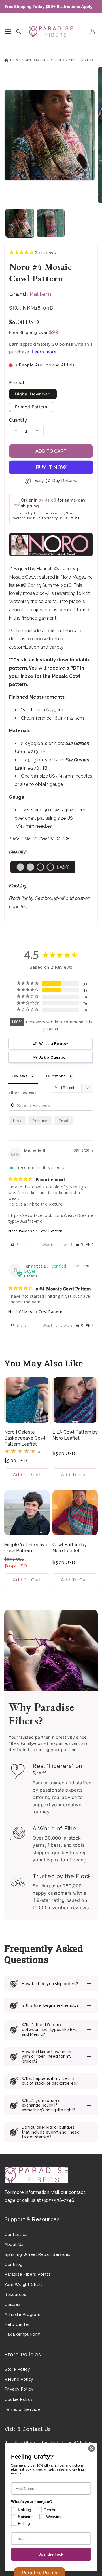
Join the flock (51, 2554)
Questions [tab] (56, 1076)
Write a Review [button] (54, 1043)
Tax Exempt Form (23, 2334)
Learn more (44, 352)
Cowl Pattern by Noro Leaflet (70, 1548)
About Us (14, 2244)
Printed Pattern (31, 407)
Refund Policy (19, 2379)
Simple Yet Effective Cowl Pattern (26, 1548)
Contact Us (16, 2235)
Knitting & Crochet (45, 60)
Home (15, 60)
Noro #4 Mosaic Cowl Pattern (35, 1231)
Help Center (17, 2324)
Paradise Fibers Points (27, 2274)
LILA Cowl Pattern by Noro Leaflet (75, 1435)
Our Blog (14, 2264)
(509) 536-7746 (58, 2200)
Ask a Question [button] (54, 1057)
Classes (12, 2304)
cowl (63, 1121)
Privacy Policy (19, 2389)
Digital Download (33, 394)
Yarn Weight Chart (23, 2285)
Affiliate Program (22, 2314)
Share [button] (21, 1245)
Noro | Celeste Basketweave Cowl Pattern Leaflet (25, 1438)
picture (40, 1121)
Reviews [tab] (19, 1076)
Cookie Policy (19, 2399)
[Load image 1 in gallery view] (20, 223)
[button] (8, 32)
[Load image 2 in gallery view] (51, 223)
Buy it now (51, 467)
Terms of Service (22, 2409)
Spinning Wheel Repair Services (38, 2254)
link (17, 1121)
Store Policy (17, 2369)
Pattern (40, 294)
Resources (15, 2295)
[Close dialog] (92, 2449)
